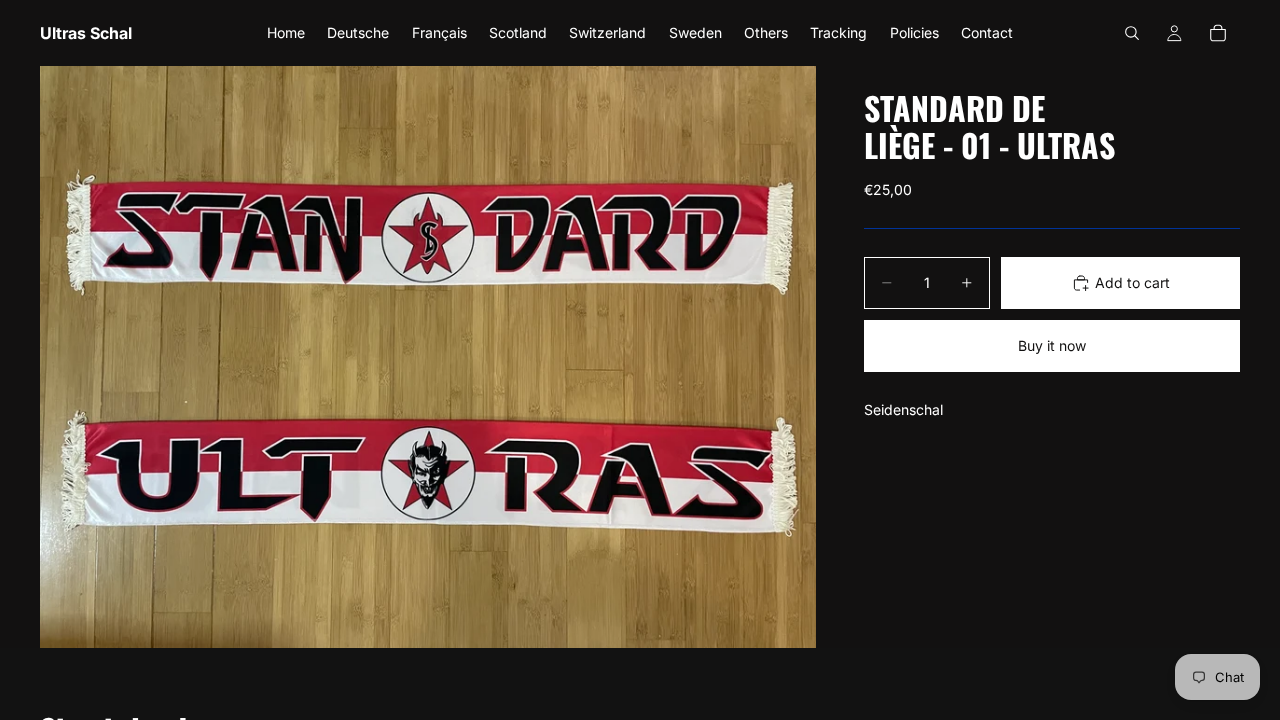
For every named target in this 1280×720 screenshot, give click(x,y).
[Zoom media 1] (428, 357)
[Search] (1132, 33)
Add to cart (1132, 282)
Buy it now (1052, 345)
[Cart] (1218, 33)
